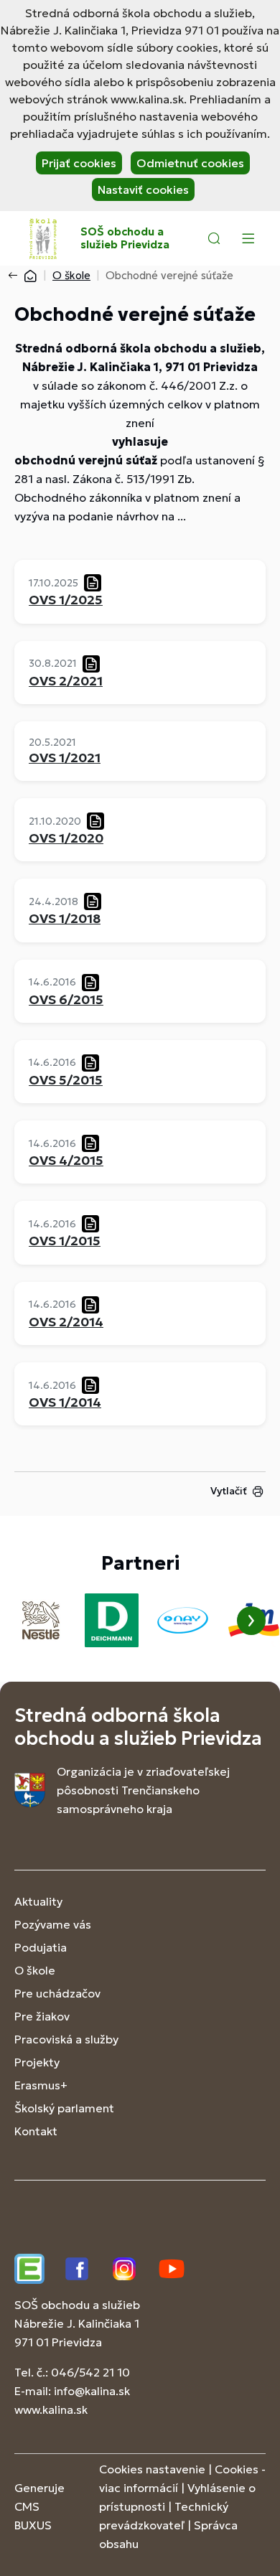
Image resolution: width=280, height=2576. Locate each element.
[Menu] (248, 238)
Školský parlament (64, 2108)
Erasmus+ (41, 2085)
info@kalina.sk (92, 2391)
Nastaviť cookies (143, 189)
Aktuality (38, 1901)
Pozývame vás (53, 1924)
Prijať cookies (79, 163)
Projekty (37, 2062)
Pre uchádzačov (57, 1993)
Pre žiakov (42, 2016)
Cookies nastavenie (152, 2469)
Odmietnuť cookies (190, 163)
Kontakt (36, 2131)
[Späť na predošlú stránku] (16, 276)
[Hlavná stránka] (30, 275)
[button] (214, 238)
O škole (71, 275)
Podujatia (41, 1947)
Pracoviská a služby (66, 2039)
